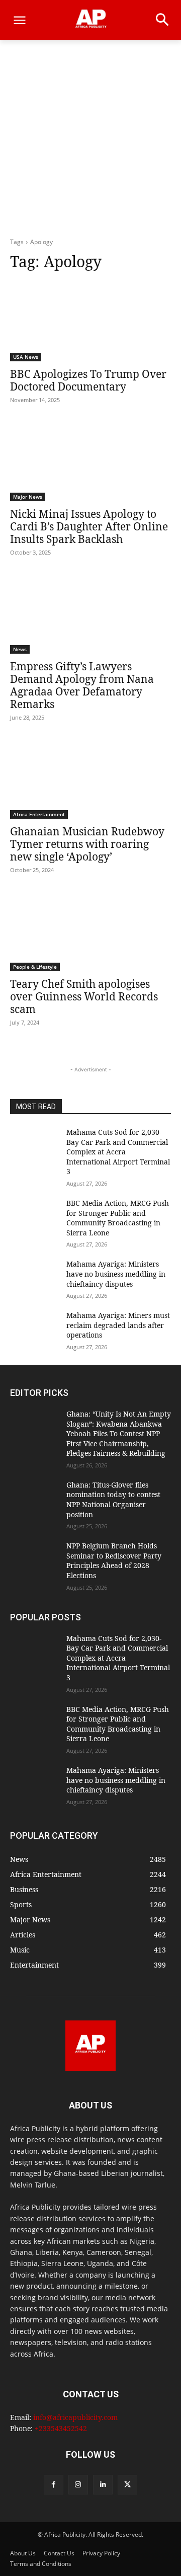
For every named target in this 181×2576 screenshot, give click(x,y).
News (20, 649)
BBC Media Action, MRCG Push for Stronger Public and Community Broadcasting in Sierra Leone (118, 1218)
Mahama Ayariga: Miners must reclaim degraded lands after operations (118, 1325)
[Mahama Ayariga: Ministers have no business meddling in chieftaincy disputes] (34, 1276)
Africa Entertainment (39, 814)
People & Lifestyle (35, 967)
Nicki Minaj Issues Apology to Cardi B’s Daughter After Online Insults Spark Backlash (89, 526)
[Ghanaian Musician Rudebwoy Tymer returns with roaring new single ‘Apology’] (90, 778)
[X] (127, 2485)
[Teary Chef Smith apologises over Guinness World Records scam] (90, 931)
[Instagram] (78, 2485)
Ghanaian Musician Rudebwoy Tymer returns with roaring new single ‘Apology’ (87, 844)
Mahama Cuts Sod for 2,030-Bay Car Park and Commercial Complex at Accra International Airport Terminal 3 (118, 1152)
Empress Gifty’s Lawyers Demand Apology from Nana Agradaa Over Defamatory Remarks (82, 685)
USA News (26, 357)
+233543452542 (61, 2428)
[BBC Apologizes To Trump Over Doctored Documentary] (90, 321)
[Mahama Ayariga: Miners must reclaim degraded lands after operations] (34, 1327)
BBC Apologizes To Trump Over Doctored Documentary (88, 380)
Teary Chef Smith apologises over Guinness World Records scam (84, 996)
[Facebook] (54, 2485)
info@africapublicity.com (75, 2417)
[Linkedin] (103, 2485)
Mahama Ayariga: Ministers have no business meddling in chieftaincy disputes (116, 1274)
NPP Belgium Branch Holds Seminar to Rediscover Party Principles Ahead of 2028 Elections (114, 1560)
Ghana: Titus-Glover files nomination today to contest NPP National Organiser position (113, 1500)
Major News (28, 497)
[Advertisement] (90, 141)
